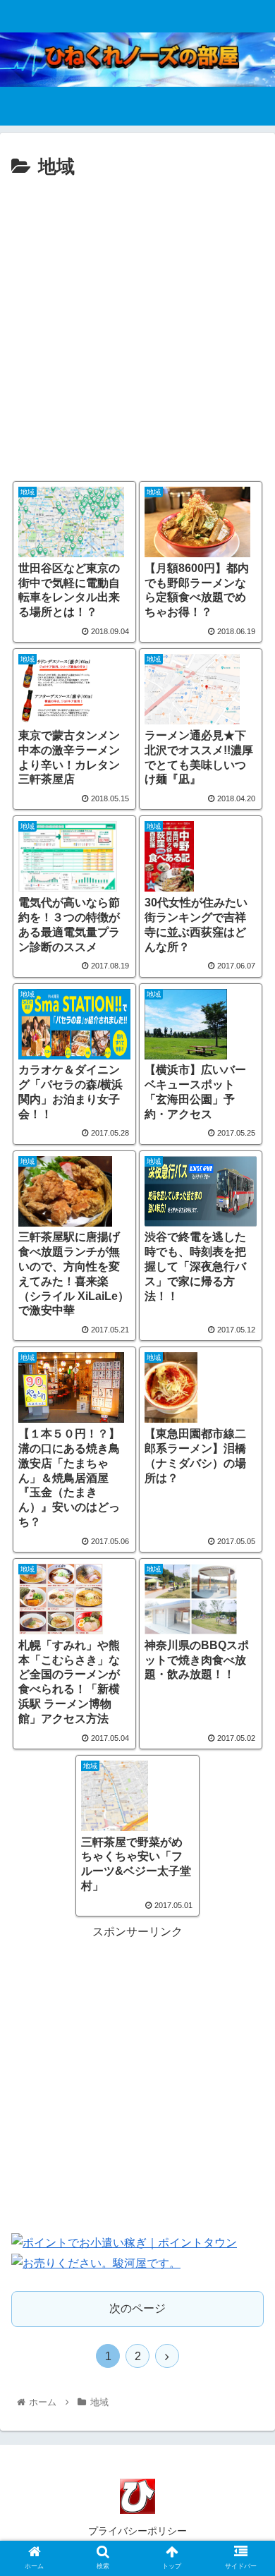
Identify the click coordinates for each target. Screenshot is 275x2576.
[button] (247, 1687)
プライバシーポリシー (137, 2531)
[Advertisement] (137, 328)
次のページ (137, 2308)
